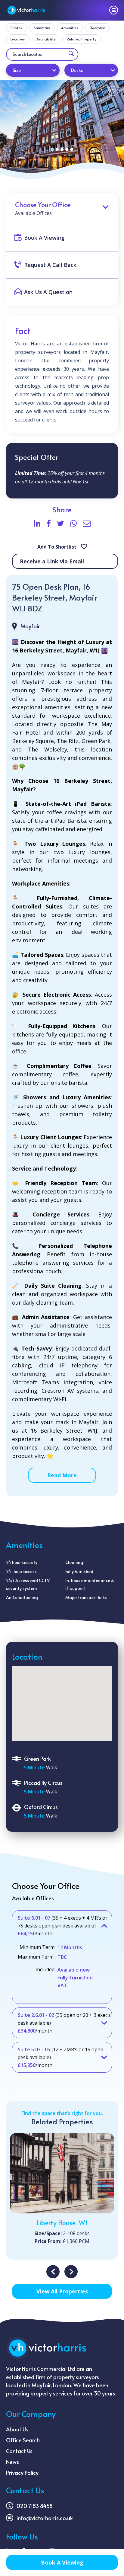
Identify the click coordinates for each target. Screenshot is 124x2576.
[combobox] (33, 70)
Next (71, 2272)
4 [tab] (67, 149)
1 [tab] (52, 149)
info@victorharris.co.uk (45, 2518)
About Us (17, 2429)
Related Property (82, 39)
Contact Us (19, 2451)
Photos (17, 28)
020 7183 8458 (35, 2506)
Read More (62, 1475)
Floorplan (98, 28)
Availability (46, 39)
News (12, 2462)
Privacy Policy (22, 2473)
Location (18, 39)
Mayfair (30, 626)
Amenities (70, 28)
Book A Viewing (62, 2562)
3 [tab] (62, 149)
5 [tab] (72, 149)
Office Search (23, 2440)
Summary (42, 28)
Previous (53, 2272)
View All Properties (62, 2291)
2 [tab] (57, 149)
